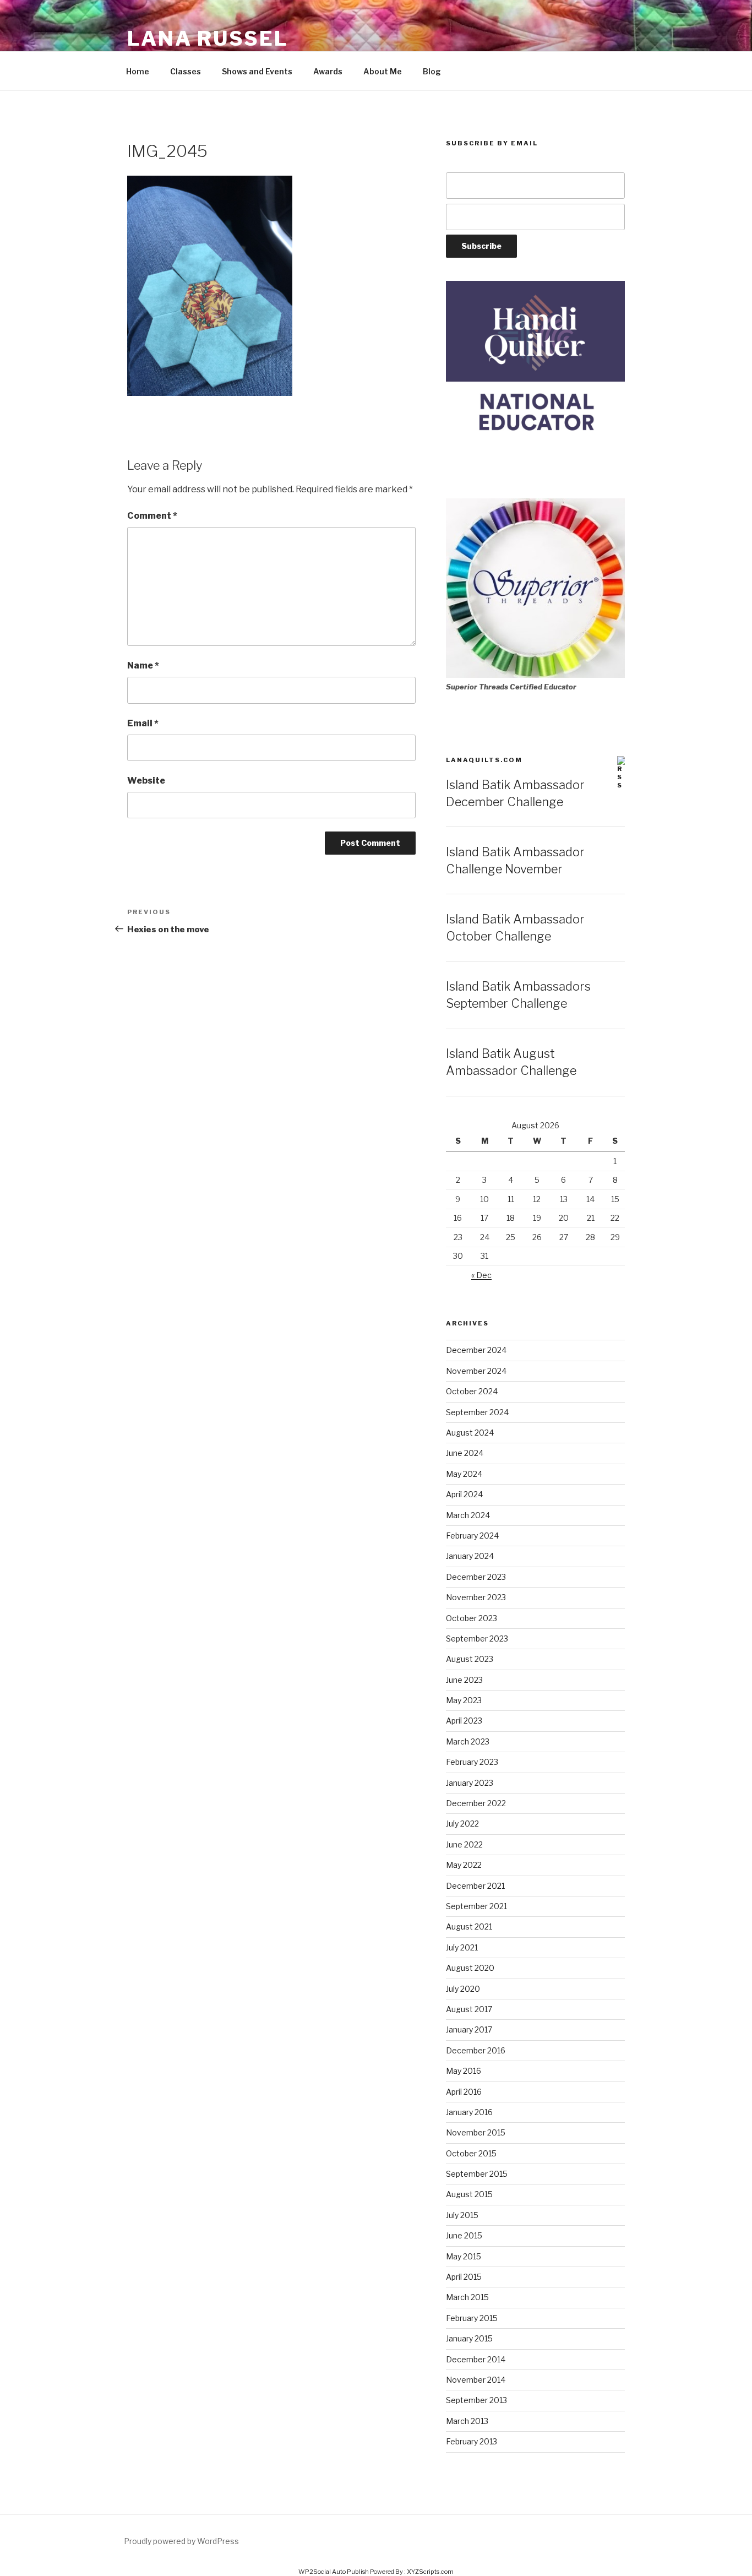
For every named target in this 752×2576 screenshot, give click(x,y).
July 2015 (462, 2215)
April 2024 (464, 1494)
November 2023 (476, 1597)
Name (143, 665)
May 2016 (464, 2071)
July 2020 (463, 1989)
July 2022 (462, 1824)
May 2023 (464, 1700)
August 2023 (470, 1659)
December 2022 (476, 1803)
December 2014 (476, 2359)
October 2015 (471, 2153)
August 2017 (469, 2009)
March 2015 (467, 2297)
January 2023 (470, 1783)
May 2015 (464, 2256)
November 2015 (476, 2132)
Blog (432, 71)
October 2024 (472, 1391)
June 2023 (464, 1680)
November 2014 (476, 2380)
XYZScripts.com (430, 2572)
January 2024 (470, 1556)
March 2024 (468, 1515)
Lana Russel (208, 39)
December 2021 (475, 1886)
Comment (152, 516)
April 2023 (464, 1721)
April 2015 (464, 2277)
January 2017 (469, 2029)
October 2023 (472, 1618)
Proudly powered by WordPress (181, 2541)
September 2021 (476, 1906)
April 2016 (464, 2092)
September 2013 (476, 2400)
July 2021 (462, 1947)
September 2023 (477, 1638)
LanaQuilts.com (484, 760)
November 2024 (476, 1371)
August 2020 (470, 1968)
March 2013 (467, 2421)
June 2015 (464, 2235)
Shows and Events (257, 71)
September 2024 (477, 1412)
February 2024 (472, 1536)
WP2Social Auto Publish (334, 2572)
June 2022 (464, 1844)
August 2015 (469, 2194)
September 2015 (477, 2174)
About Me (383, 71)
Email (143, 723)
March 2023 (468, 1741)
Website (146, 781)
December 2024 (476, 1350)
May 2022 (464, 1865)
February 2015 (472, 2318)
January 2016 (469, 2112)
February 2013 (472, 2441)
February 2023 (472, 1762)
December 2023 (476, 1577)
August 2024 (470, 1433)
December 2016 (476, 2050)
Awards (328, 71)
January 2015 (469, 2338)
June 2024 (465, 1453)
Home (138, 71)
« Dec (481, 1275)
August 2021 (469, 1926)
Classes (186, 71)
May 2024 (464, 1474)
